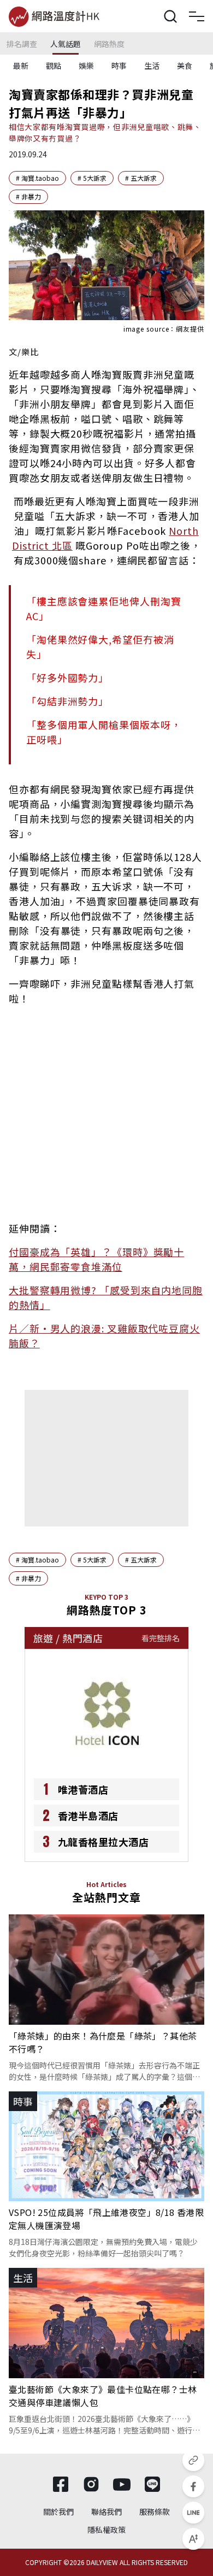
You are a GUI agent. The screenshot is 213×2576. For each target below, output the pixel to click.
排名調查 (22, 44)
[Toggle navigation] (197, 16)
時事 (119, 66)
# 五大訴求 (141, 178)
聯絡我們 (106, 2512)
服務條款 (155, 2512)
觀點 (54, 66)
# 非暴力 (28, 196)
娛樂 (86, 66)
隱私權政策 (106, 2530)
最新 (21, 66)
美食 (185, 66)
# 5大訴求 (92, 178)
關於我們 (58, 2512)
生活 (152, 66)
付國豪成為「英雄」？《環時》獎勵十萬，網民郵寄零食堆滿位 (96, 1259)
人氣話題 (66, 44)
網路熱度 (109, 44)
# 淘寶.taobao (37, 178)
